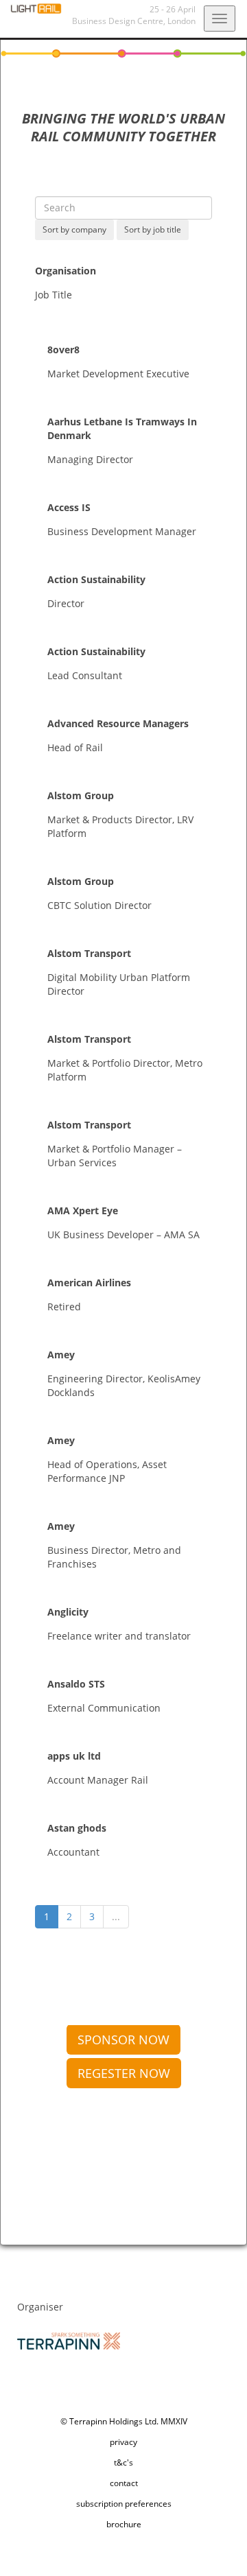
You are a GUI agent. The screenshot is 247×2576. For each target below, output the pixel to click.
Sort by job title (153, 229)
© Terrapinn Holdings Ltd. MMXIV (124, 2421)
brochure (124, 2524)
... (116, 1916)
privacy (123, 2442)
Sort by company (74, 229)
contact (124, 2483)
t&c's (123, 2462)
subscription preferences (124, 2504)
